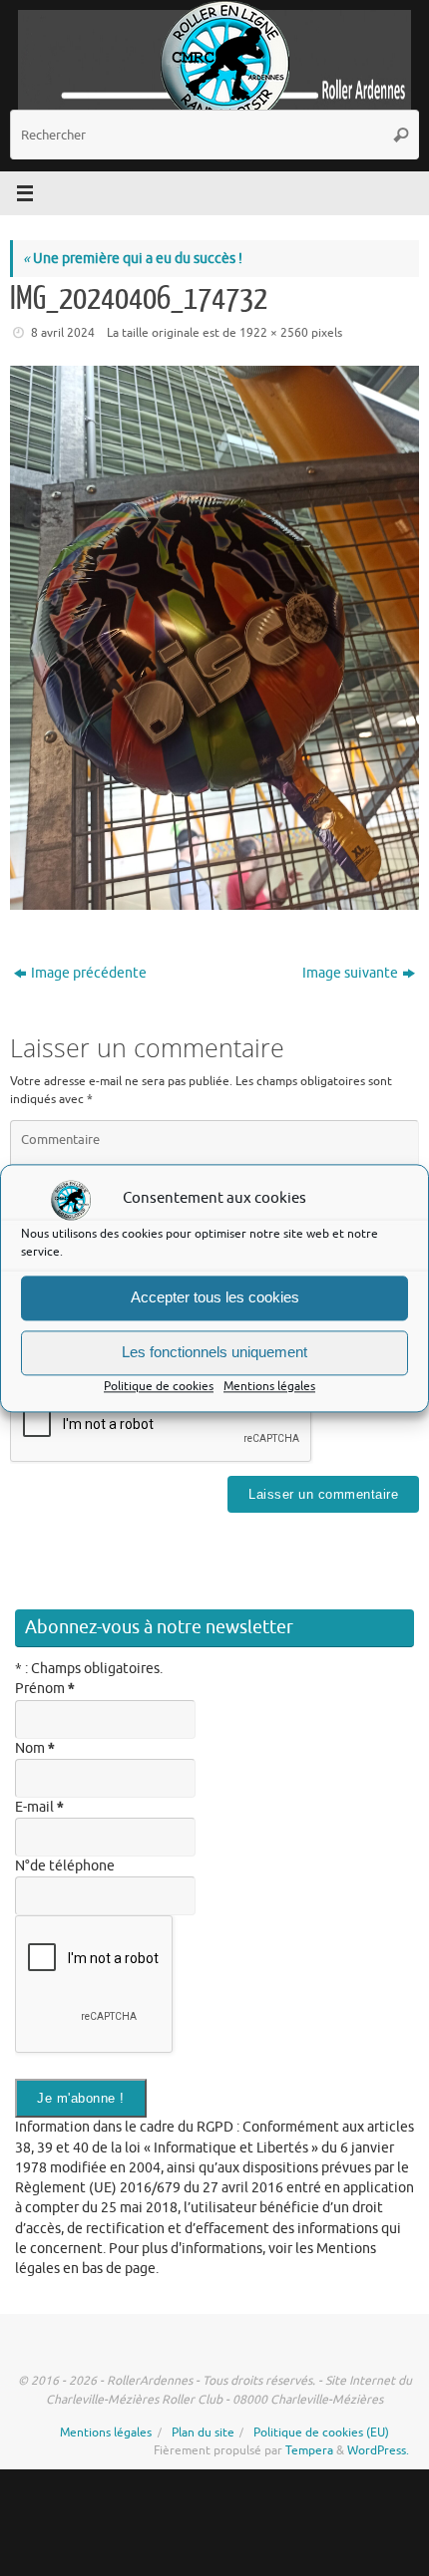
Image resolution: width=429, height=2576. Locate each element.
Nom (35, 1748)
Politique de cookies (159, 1386)
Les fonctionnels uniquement (214, 1352)
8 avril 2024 (63, 333)
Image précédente (89, 973)
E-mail (39, 1807)
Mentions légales (269, 1386)
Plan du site (203, 2433)
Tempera (309, 2450)
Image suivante (350, 973)
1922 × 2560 (274, 333)
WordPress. (378, 2450)
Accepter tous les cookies (215, 1297)
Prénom (45, 1689)
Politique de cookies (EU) (321, 2433)
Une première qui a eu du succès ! (133, 259)
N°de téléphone (65, 1866)
